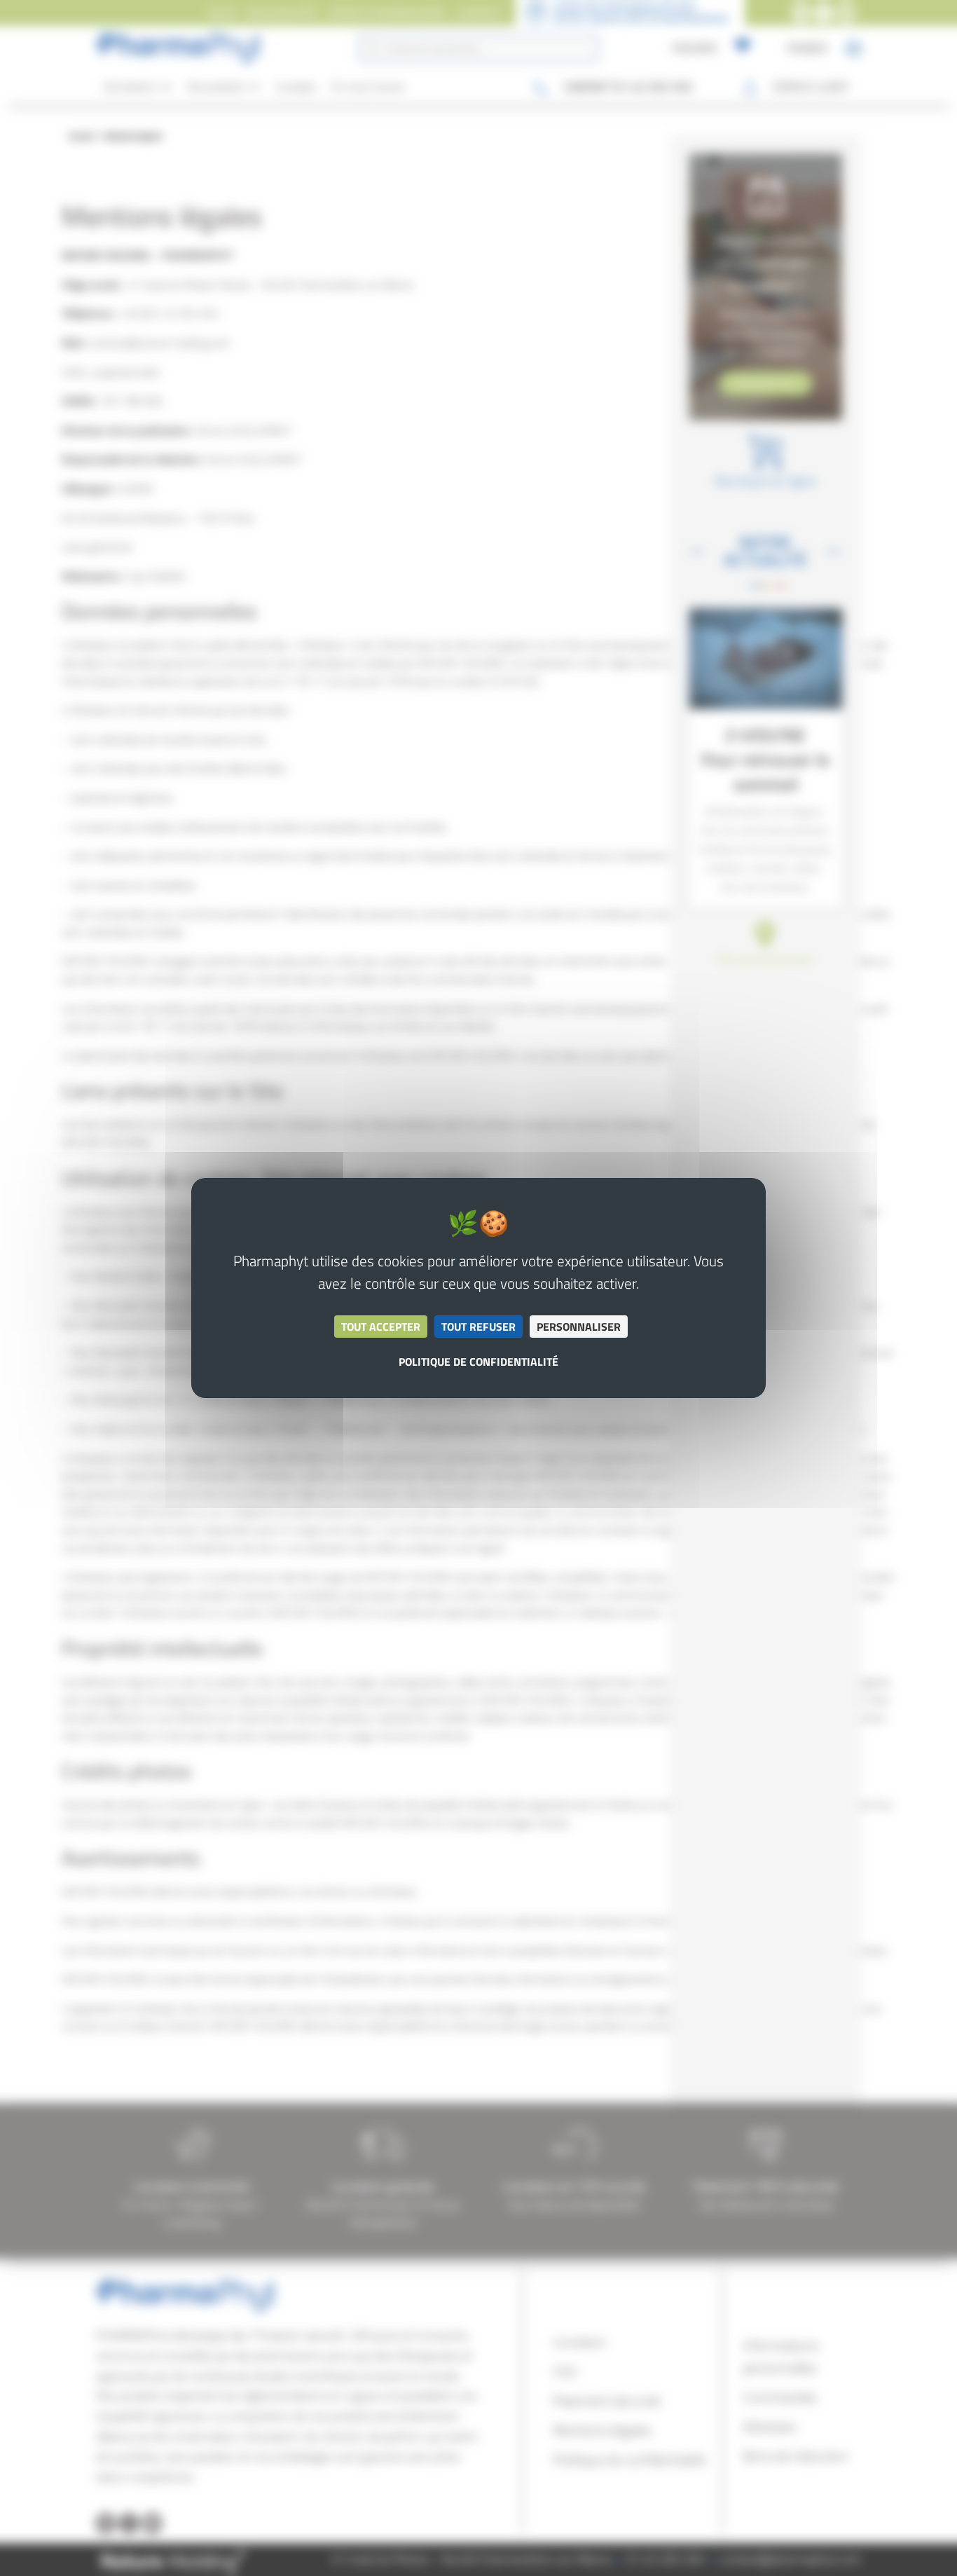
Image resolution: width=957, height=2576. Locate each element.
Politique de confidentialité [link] (478, 1362)
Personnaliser (579, 1327)
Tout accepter (381, 1327)
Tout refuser (478, 1327)
